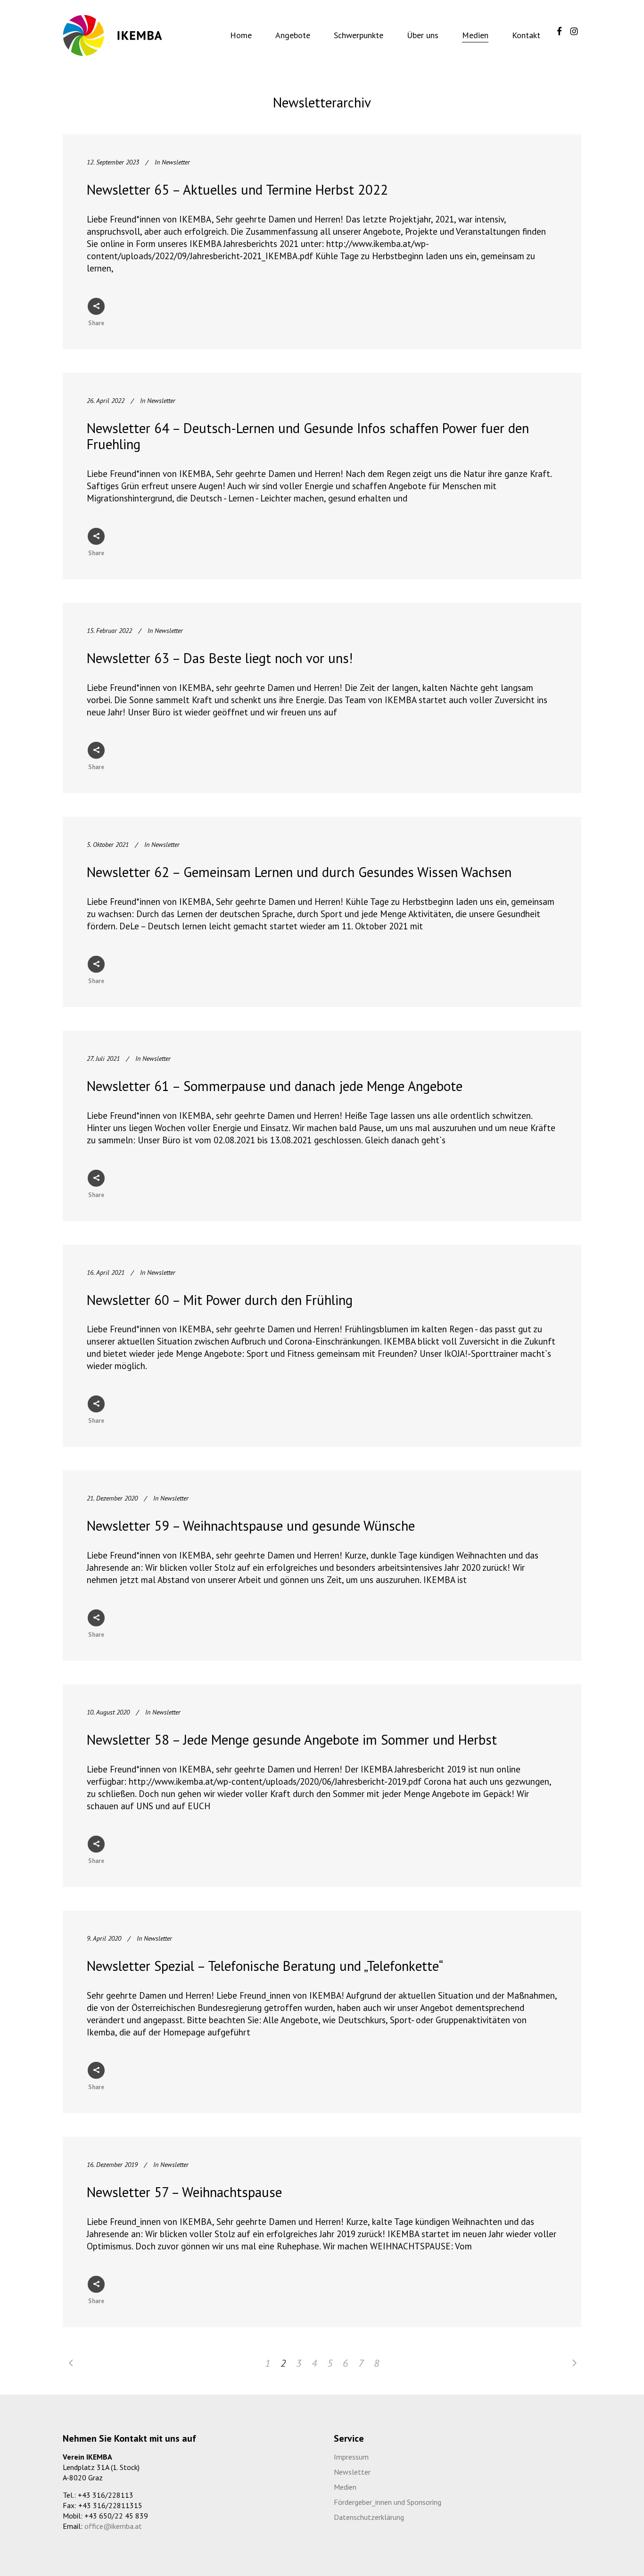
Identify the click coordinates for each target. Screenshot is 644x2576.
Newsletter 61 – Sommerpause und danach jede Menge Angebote (275, 1086)
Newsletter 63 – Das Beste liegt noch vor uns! (220, 658)
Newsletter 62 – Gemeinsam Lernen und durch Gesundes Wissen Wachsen (299, 872)
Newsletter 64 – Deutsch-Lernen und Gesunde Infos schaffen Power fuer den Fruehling (308, 436)
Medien (345, 2487)
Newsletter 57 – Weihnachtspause (184, 2192)
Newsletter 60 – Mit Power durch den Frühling (220, 1300)
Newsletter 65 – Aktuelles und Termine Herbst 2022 (237, 189)
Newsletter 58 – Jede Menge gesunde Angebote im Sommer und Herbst (292, 1739)
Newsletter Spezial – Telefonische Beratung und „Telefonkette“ (265, 1966)
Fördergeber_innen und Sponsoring (388, 2502)
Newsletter (176, 162)
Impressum (351, 2457)
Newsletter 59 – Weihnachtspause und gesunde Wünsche (251, 1526)
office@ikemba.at (113, 2526)
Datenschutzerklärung (369, 2517)
